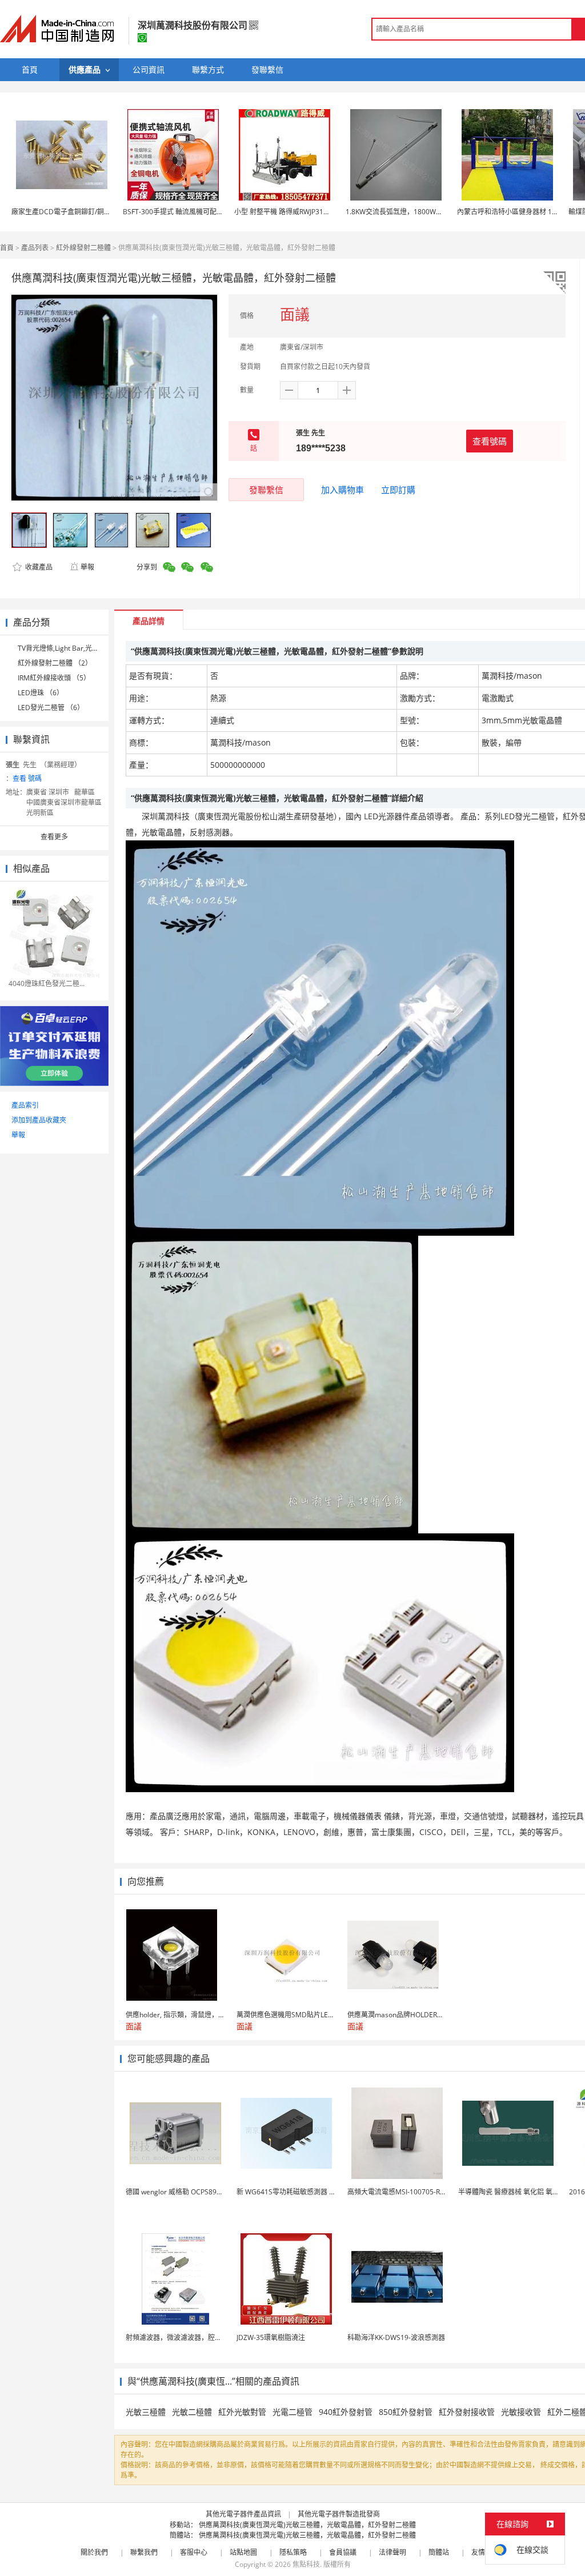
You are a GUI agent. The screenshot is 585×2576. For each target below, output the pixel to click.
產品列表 (35, 248)
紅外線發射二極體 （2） (55, 663)
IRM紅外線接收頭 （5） (54, 678)
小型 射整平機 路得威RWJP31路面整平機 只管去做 (310, 212)
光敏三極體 (146, 2412)
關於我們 (94, 2552)
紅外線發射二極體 (83, 248)
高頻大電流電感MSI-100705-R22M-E (404, 2192)
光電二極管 (292, 2412)
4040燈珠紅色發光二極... (47, 983)
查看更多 (54, 837)
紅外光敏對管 (242, 2412)
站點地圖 (243, 2552)
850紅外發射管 (406, 2412)
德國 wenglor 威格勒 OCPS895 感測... (183, 2192)
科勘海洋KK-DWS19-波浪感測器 (396, 2337)
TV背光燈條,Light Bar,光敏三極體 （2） (78, 648)
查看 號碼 (27, 778)
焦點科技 (306, 2564)
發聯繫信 (266, 490)
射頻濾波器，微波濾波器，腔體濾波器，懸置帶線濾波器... (214, 2337)
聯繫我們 (144, 2552)
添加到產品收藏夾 (39, 1120)
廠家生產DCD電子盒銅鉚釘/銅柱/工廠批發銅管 (83, 212)
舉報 (87, 567)
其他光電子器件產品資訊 (243, 2514)
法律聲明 (392, 2552)
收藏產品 (38, 567)
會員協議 (343, 2552)
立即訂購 (398, 490)
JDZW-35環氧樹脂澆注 (271, 2337)
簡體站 (439, 2552)
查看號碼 (490, 441)
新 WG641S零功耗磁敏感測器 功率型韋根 (300, 2192)
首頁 (7, 248)
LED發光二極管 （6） (51, 708)
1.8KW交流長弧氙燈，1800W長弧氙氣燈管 (411, 212)
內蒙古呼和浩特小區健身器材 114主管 (515, 212)
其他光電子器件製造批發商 (339, 2514)
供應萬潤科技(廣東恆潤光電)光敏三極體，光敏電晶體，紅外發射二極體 (307, 2525)
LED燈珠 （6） (41, 693)
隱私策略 (293, 2552)
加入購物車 (342, 490)
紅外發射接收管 (467, 2412)
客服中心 (194, 2552)
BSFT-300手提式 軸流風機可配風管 (177, 212)
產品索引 (25, 1105)
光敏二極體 (192, 2412)
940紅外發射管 (346, 2412)
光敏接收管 (521, 2412)
